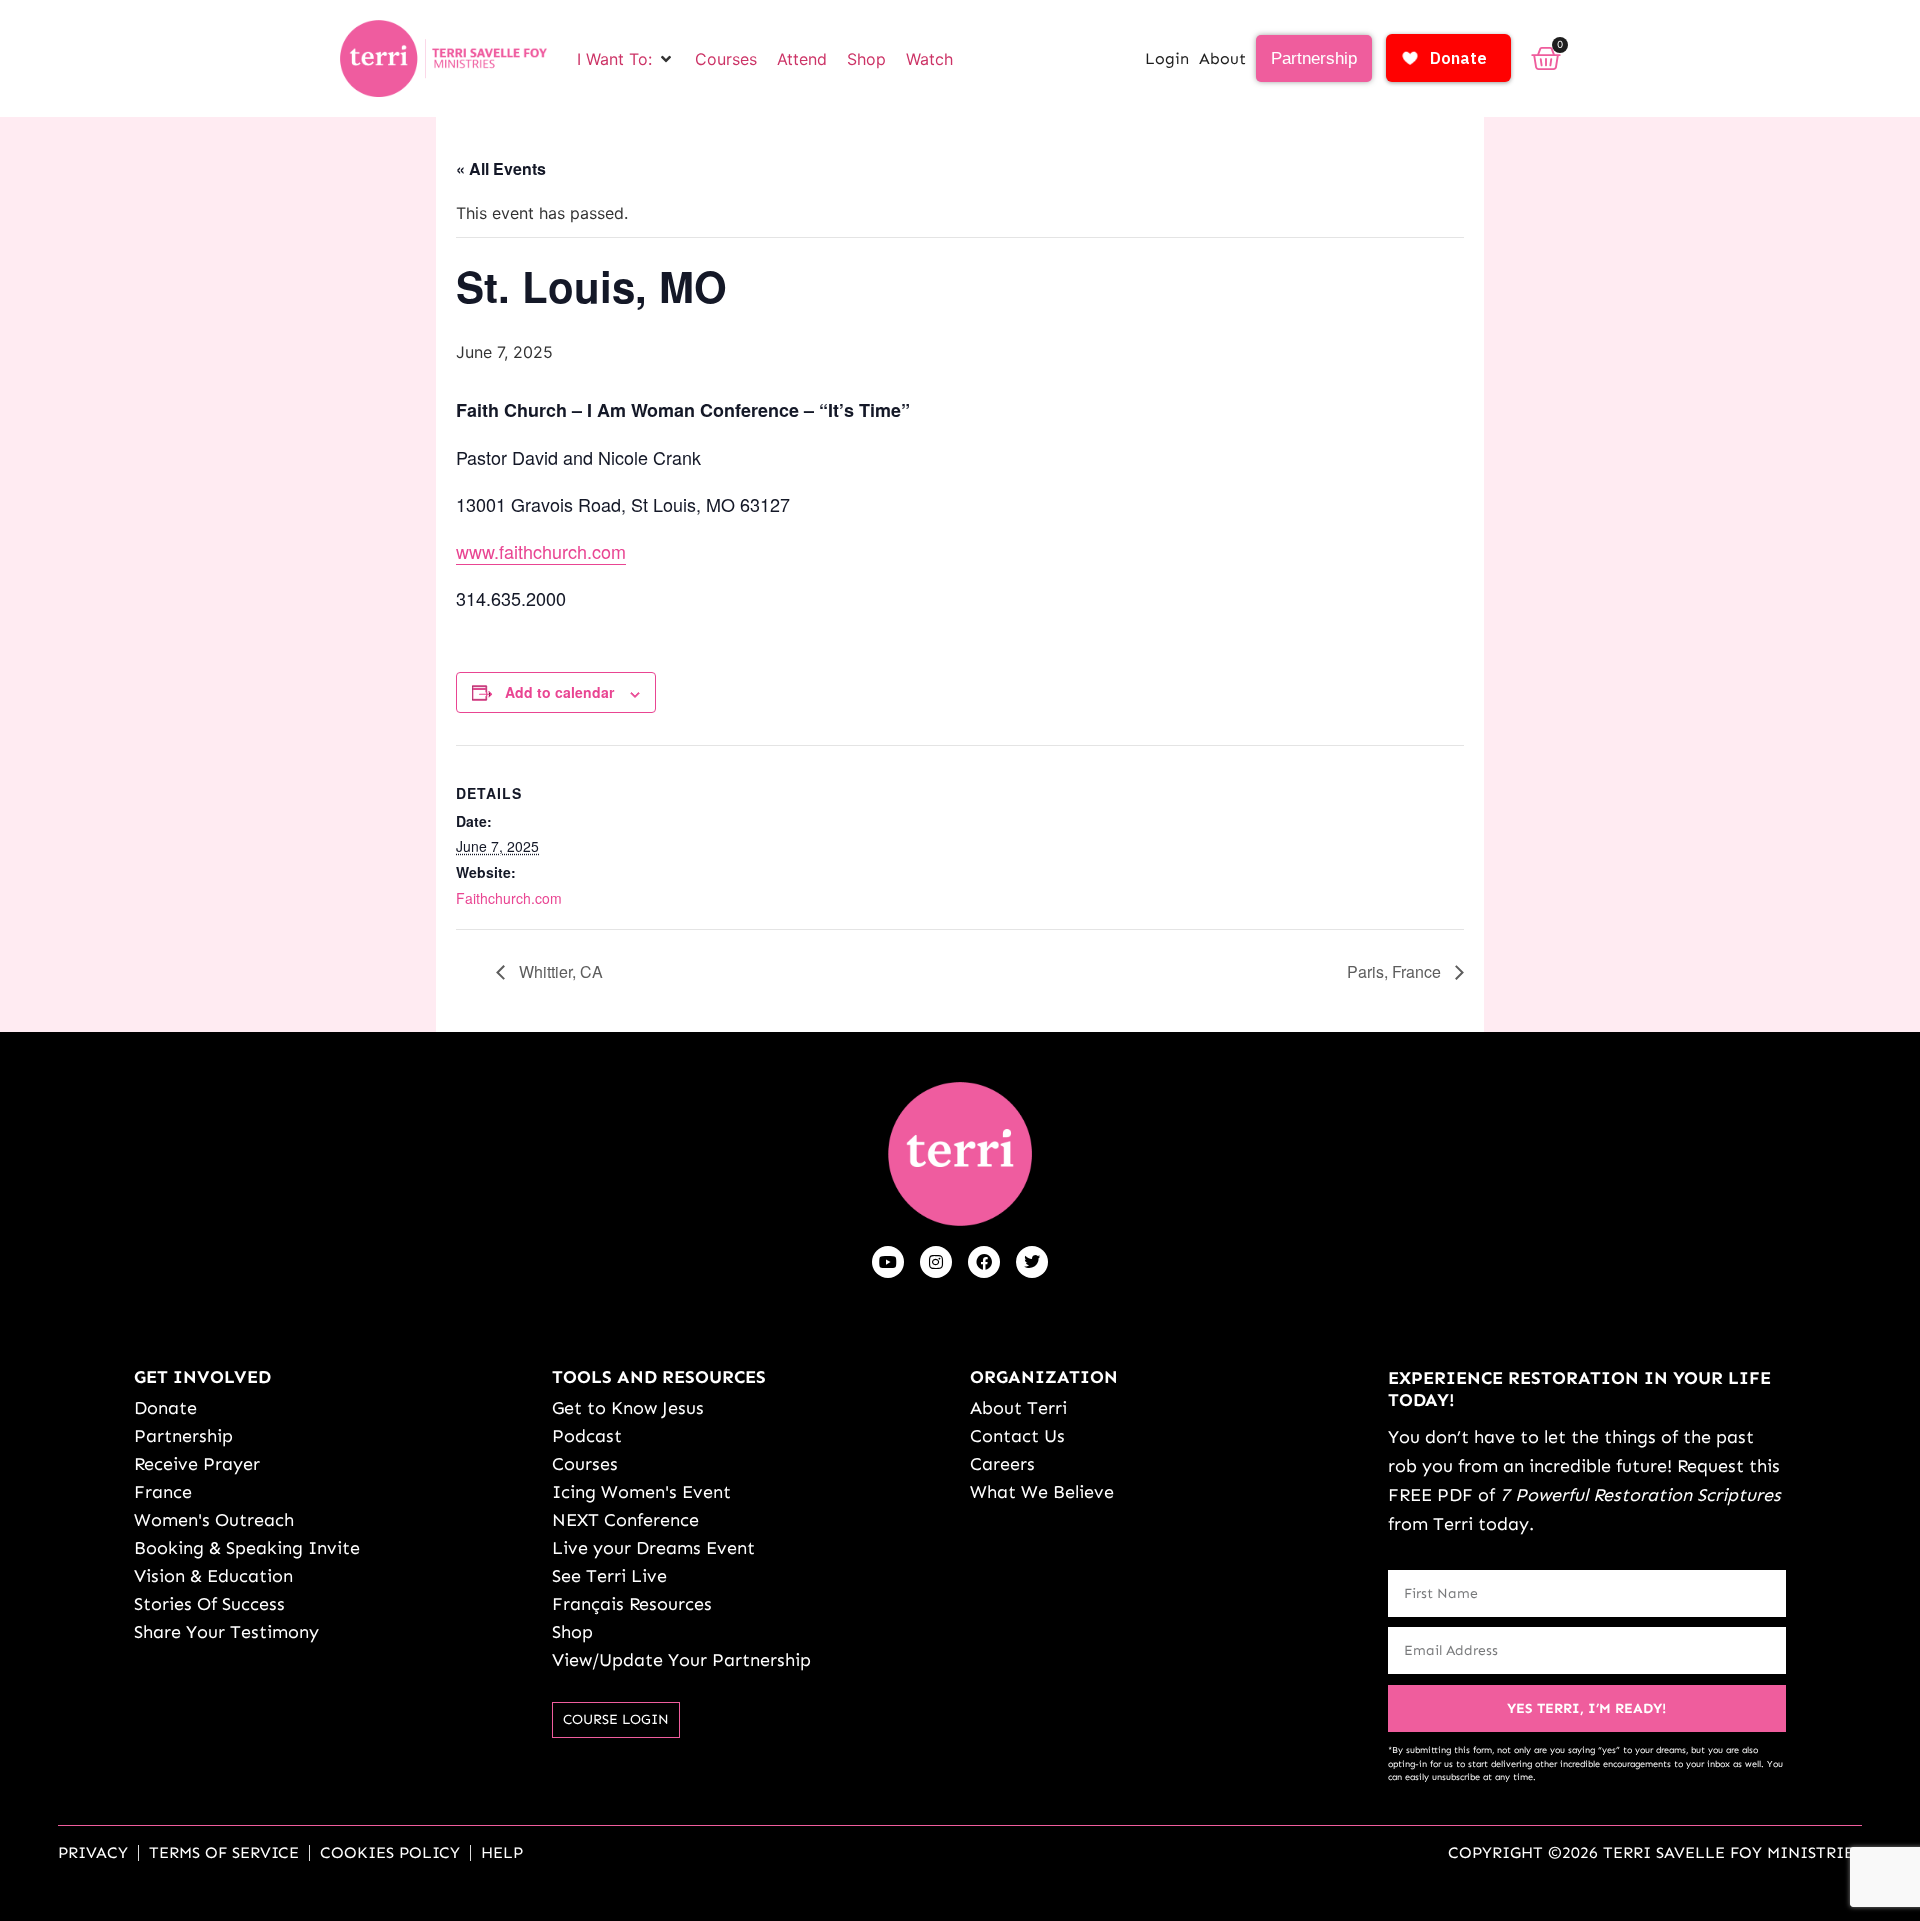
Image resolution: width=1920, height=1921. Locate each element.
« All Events (501, 168)
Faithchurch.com (509, 898)
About (1222, 58)
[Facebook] (984, 1262)
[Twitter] (1032, 1262)
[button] (626, 59)
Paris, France (1396, 971)
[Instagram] (936, 1262)
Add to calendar (559, 692)
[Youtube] (888, 1262)
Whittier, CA (559, 971)
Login (1167, 58)
